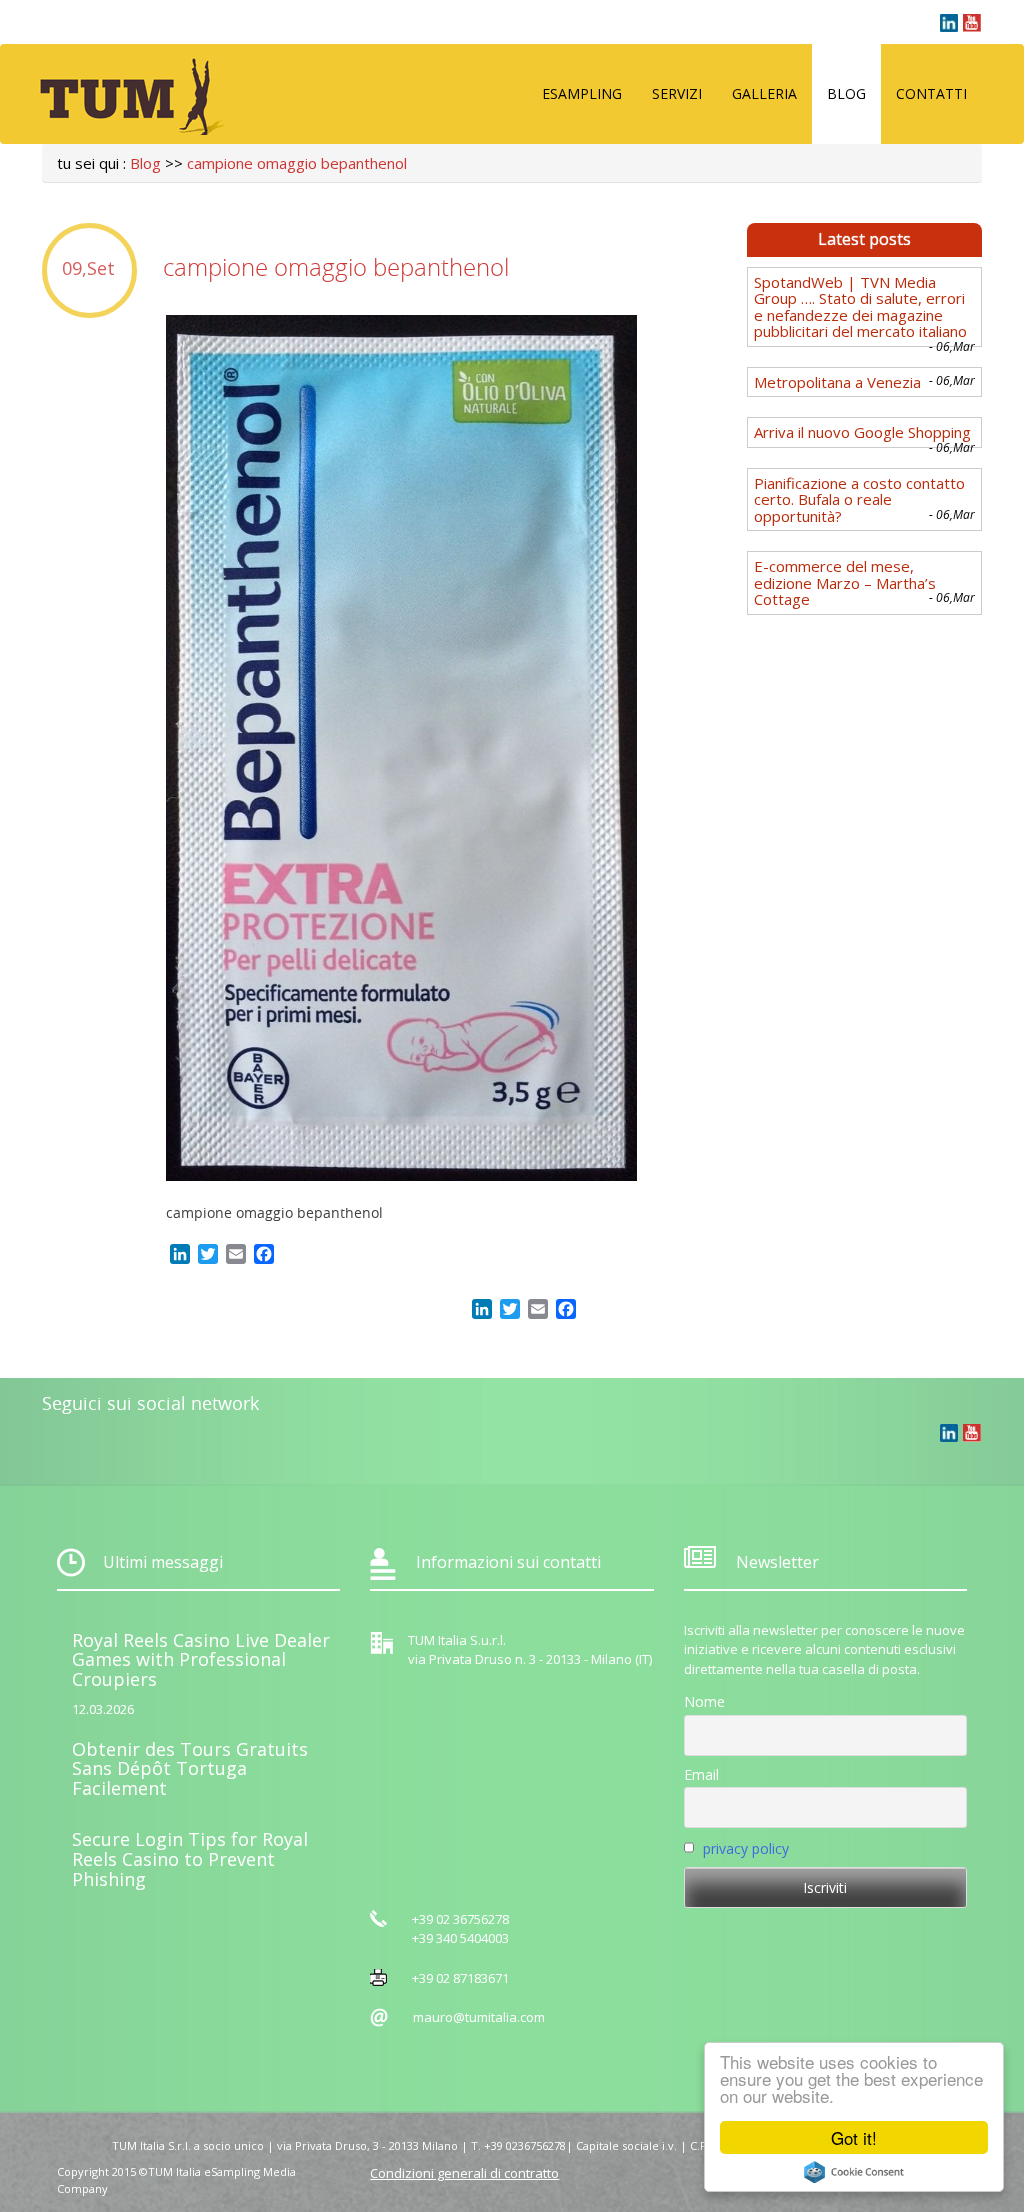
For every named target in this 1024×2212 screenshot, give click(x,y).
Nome (704, 1701)
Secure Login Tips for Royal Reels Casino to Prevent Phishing (190, 1859)
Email (701, 1774)
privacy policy (746, 1848)
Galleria (764, 93)
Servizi (677, 93)
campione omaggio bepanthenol (297, 163)
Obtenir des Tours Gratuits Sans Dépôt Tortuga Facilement (190, 1769)
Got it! (854, 2137)
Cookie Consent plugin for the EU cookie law (854, 2172)
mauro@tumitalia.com (479, 2017)
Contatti (931, 93)
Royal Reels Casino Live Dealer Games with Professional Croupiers (201, 1660)
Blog (846, 93)
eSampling (582, 93)
